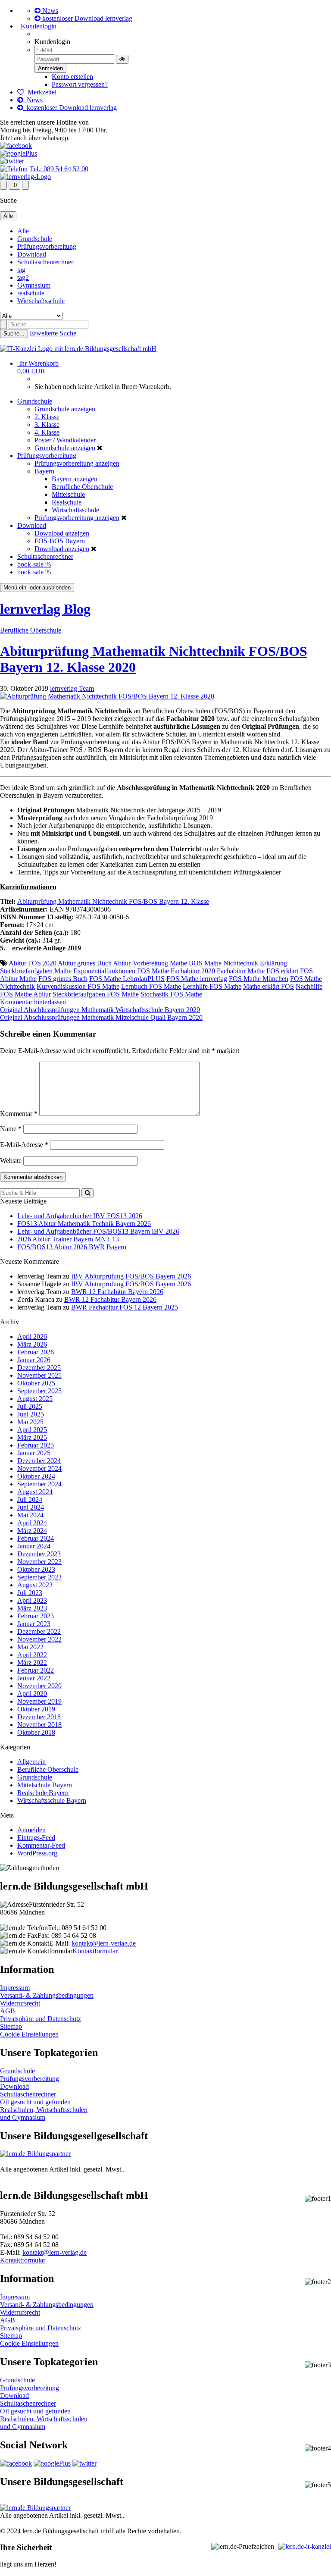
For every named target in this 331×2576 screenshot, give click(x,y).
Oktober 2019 (36, 1709)
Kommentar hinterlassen (33, 1002)
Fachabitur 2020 (193, 971)
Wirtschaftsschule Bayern (52, 1800)
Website (11, 1161)
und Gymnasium (23, 2117)
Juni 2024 (31, 1507)
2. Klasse (47, 417)
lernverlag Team (72, 688)
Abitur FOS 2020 (33, 963)
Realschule (67, 502)
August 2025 (35, 1399)
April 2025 (32, 1430)
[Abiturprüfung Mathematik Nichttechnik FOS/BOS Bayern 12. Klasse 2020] (107, 696)
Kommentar (19, 1114)
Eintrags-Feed (36, 1838)
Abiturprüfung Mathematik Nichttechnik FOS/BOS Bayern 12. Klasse (113, 901)
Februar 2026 (36, 1352)
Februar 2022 (36, 1670)
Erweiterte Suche (53, 333)
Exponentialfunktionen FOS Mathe (121, 971)
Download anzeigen (62, 533)
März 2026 (32, 1344)
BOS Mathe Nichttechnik (223, 963)
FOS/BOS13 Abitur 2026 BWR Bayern (72, 1247)
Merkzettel (40, 92)
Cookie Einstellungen (29, 2034)
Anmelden (31, 1830)
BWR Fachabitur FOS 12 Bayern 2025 (125, 1307)
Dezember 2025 (39, 1368)
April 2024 (32, 1523)
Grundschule (35, 239)
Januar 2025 (34, 1453)
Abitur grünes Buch (85, 963)
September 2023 (39, 1577)
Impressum (15, 1988)
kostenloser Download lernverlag (86, 18)
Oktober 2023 (36, 1569)
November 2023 (39, 1562)
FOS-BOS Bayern (60, 541)
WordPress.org (37, 1853)
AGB (8, 2011)
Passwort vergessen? (80, 84)
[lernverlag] (25, 177)
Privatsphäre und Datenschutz (41, 2019)
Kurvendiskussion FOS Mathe (78, 986)
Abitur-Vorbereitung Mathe (150, 963)
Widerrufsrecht (20, 2003)
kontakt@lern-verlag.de (104, 1943)
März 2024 (32, 1531)
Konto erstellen (72, 77)
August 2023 (35, 1585)
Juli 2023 (30, 1593)
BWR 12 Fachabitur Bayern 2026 (117, 1292)
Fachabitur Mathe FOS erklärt (258, 971)
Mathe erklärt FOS (269, 986)
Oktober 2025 (36, 1383)
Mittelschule (68, 494)
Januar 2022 (34, 1678)
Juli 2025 (30, 1406)
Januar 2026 (34, 1360)
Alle (23, 231)
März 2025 (32, 1437)
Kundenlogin (37, 26)
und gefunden (52, 2102)
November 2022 (39, 1639)
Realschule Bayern (43, 1793)
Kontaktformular (95, 1951)
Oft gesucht (16, 2102)
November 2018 (39, 1725)
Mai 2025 (30, 1422)
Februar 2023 (36, 1616)
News (49, 11)
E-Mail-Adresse (24, 1145)
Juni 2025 (31, 1414)
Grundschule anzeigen (65, 409)
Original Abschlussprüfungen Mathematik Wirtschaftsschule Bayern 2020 (100, 1010)
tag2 (23, 277)
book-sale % (34, 564)
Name (11, 1129)
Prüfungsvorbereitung (47, 246)
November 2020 (39, 1686)
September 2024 (39, 1484)
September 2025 (39, 1391)
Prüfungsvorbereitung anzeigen (77, 463)
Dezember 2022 (39, 1631)
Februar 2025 (36, 1445)
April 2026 (32, 1337)
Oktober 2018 (36, 1732)
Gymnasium (34, 285)
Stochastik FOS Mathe (171, 994)
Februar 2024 (36, 1538)
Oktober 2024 (36, 1476)
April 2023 (32, 1600)
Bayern (44, 471)
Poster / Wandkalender (65, 440)
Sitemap (11, 2026)
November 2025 (39, 1375)
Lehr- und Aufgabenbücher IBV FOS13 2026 (80, 1216)
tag (21, 270)
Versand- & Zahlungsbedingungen (47, 1995)
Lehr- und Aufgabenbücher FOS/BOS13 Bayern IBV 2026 (98, 1231)
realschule (31, 293)
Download (32, 254)
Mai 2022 (30, 1647)
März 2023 (32, 1608)
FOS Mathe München (259, 979)
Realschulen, (18, 2110)
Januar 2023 (34, 1624)
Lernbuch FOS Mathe (151, 986)
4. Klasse (47, 432)
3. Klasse (47, 425)
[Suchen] (87, 1193)
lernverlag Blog (45, 609)
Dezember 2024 (39, 1461)
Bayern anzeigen (75, 479)
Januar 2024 (34, 1546)
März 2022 (32, 1662)
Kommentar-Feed (41, 1845)
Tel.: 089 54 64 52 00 (59, 169)
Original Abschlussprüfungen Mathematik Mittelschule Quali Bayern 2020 (101, 1017)
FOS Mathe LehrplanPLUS (127, 979)
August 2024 (35, 1492)
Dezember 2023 (39, 1554)
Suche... (14, 334)
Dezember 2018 (39, 1717)
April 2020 (32, 1694)
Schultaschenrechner (45, 262)
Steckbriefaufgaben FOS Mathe (96, 994)
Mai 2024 (30, 1515)
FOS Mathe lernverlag (197, 979)
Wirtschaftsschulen (62, 2110)
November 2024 (39, 1468)
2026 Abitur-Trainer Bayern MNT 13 (68, 1239)
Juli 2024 (30, 1500)
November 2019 (39, 1701)
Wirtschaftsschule (41, 301)
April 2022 (32, 1655)
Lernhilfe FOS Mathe (212, 986)
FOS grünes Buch (63, 979)
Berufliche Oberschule (82, 487)
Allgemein (31, 1762)
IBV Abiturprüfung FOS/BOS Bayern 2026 (131, 1276)
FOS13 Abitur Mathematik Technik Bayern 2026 (84, 1224)
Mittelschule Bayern (45, 1785)
